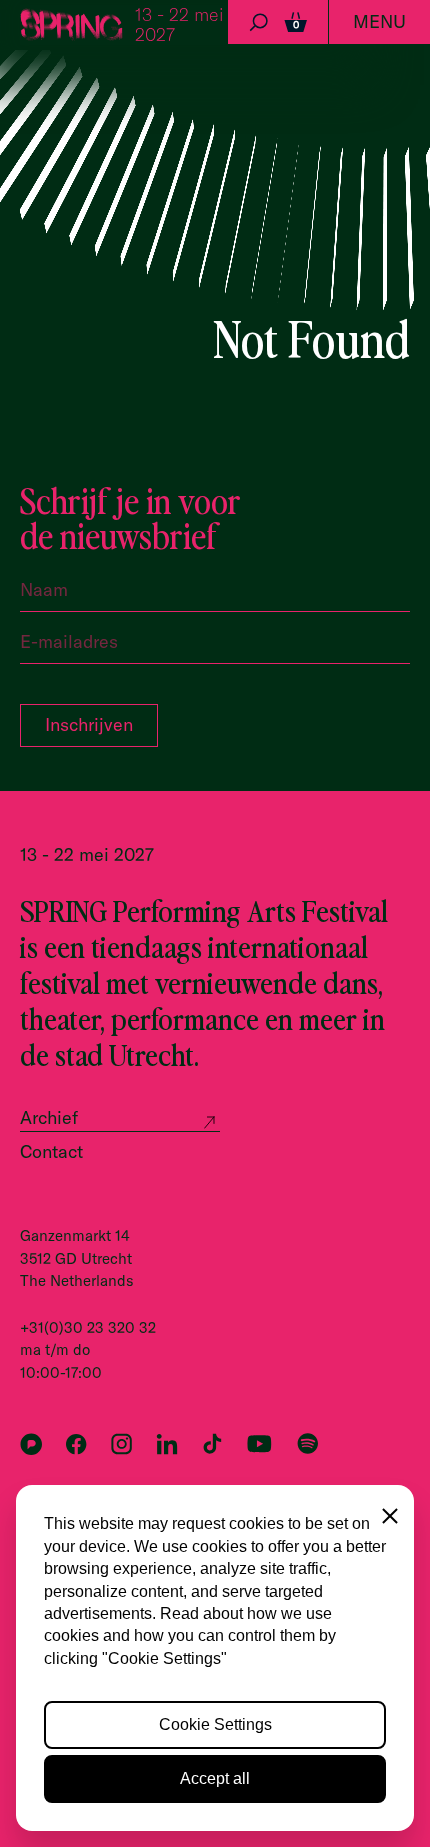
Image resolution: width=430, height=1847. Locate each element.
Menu (379, 21)
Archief (49, 1117)
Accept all (215, 1778)
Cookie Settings (215, 1724)
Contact (51, 1151)
